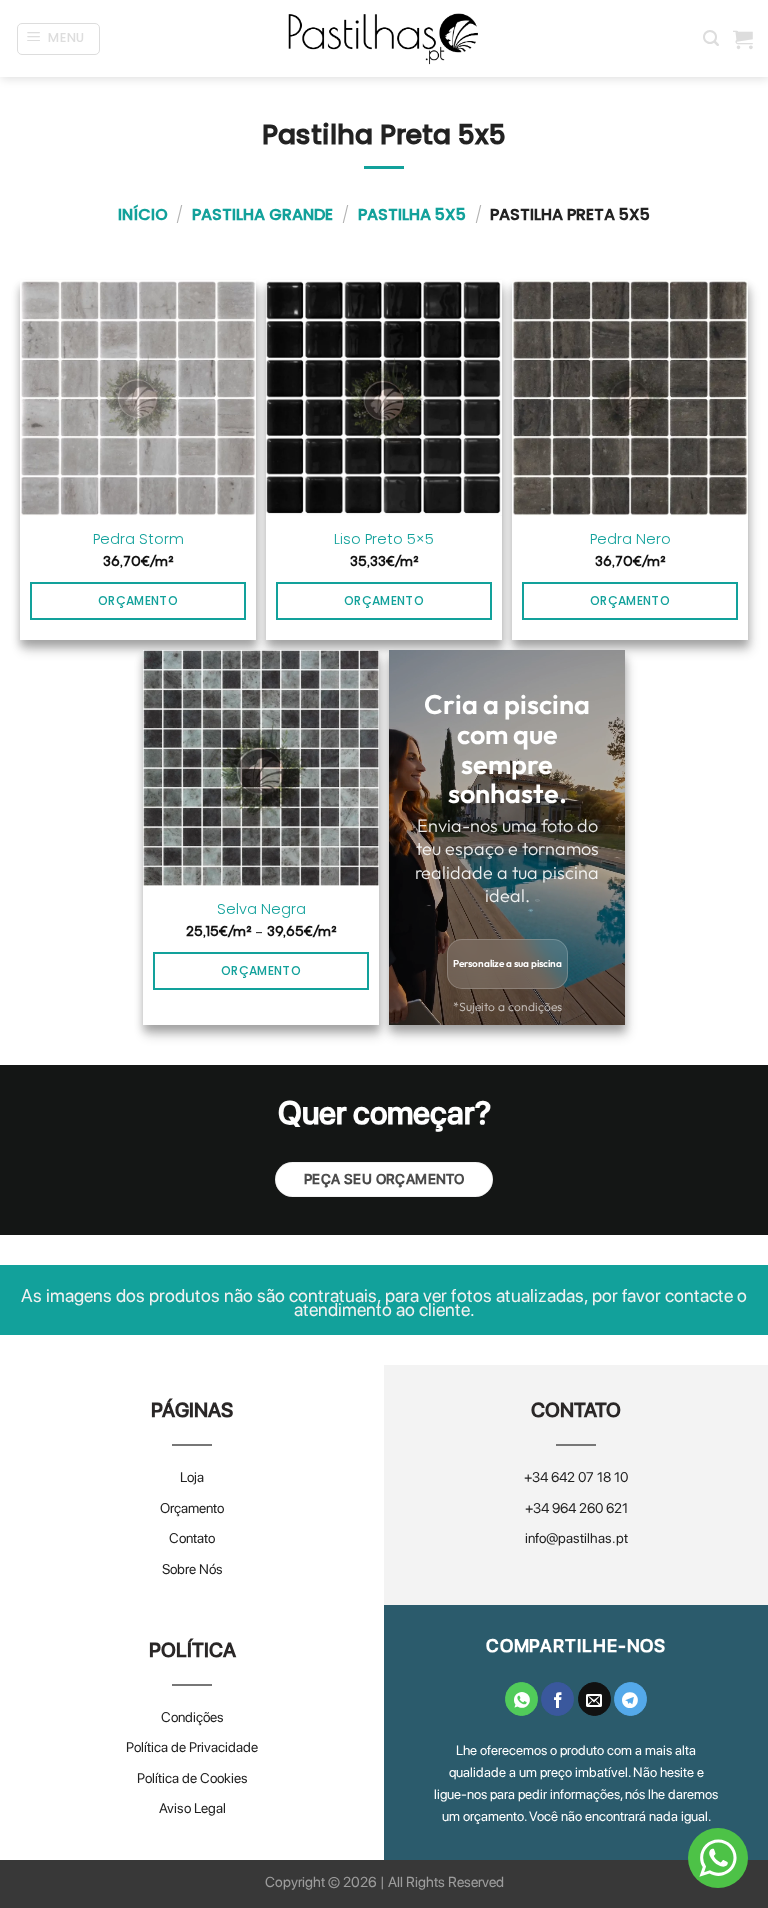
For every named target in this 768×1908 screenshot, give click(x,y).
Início (143, 214)
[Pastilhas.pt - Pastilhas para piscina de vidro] (384, 38)
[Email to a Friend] (594, 1699)
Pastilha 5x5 (412, 214)
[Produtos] (743, 39)
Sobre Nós (192, 1569)
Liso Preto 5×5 (384, 539)
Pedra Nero (630, 539)
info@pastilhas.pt (576, 1538)
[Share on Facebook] (557, 1699)
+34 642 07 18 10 (576, 1477)
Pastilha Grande (262, 214)
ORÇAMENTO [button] (138, 600)
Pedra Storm (138, 539)
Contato (192, 1538)
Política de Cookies (192, 1778)
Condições (192, 1717)
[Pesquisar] (711, 38)
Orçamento (192, 1508)
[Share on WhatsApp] (521, 1699)
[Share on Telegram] (630, 1699)
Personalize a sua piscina (507, 963)
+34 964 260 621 (576, 1508)
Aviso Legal (192, 1808)
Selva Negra (261, 909)
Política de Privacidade (192, 1747)
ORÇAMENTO (261, 970)
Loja (192, 1477)
